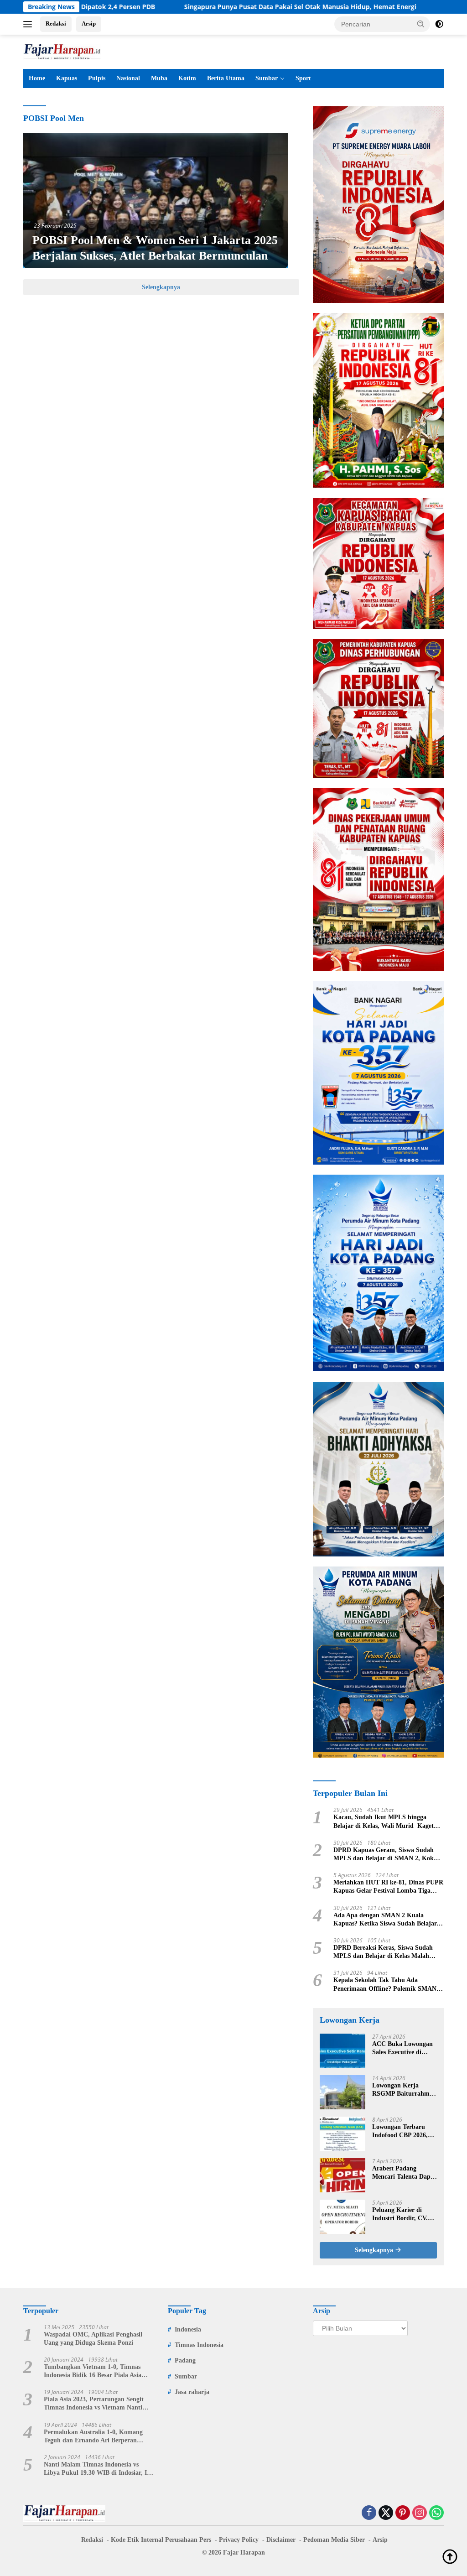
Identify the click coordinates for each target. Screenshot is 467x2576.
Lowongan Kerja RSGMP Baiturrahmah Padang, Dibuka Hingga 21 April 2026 (404, 2090)
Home (37, 78)
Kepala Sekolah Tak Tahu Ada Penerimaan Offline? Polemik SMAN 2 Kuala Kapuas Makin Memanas (387, 1985)
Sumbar (267, 78)
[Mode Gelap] (439, 24)
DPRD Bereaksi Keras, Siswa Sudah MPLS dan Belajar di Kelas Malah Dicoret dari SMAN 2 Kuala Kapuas (384, 1952)
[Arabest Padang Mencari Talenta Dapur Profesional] (342, 2175)
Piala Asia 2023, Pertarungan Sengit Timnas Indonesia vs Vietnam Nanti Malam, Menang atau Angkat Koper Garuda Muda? (94, 2404)
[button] (421, 24)
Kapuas (67, 78)
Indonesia (188, 2329)
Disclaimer (281, 2540)
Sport (303, 78)
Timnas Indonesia (199, 2345)
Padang (185, 2360)
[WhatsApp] (436, 2513)
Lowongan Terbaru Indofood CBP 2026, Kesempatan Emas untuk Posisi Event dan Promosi (404, 2131)
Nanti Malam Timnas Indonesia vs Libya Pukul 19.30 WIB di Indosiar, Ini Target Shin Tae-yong (98, 2469)
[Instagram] (420, 2513)
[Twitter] (386, 2513)
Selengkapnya (161, 287)
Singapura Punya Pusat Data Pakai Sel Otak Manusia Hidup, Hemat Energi (229, 7)
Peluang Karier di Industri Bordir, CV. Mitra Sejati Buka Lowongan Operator (400, 2214)
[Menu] (29, 24)
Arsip (89, 23)
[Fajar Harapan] (62, 51)
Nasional (128, 78)
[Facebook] (369, 2513)
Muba (159, 78)
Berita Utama (226, 78)
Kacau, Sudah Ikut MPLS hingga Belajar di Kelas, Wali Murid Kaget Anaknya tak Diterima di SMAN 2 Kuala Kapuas (384, 1822)
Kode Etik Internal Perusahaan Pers (161, 2540)
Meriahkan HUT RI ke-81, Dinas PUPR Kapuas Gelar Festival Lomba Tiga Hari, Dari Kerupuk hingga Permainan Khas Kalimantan (388, 1887)
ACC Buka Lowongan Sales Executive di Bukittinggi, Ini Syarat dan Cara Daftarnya (404, 2048)
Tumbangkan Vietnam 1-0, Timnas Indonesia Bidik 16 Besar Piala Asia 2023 (93, 2371)
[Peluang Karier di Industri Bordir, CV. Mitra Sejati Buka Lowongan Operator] (342, 2217)
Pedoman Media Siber (334, 2540)
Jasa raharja (192, 2392)
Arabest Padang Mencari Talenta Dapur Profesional (405, 2173)
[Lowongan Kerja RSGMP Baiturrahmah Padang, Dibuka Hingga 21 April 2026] (342, 2092)
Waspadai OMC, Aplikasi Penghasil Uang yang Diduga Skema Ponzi (93, 2339)
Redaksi (56, 23)
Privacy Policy (239, 2540)
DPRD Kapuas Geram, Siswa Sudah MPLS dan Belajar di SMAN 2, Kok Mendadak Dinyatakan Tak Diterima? (386, 1855)
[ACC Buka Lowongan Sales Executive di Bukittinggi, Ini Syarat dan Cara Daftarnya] (342, 2051)
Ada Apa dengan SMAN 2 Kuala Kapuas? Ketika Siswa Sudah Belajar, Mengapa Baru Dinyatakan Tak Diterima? (386, 1920)
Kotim (187, 78)
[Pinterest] (403, 2513)
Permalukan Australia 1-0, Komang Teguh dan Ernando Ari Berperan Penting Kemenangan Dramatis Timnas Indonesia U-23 (99, 2437)
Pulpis (97, 78)
